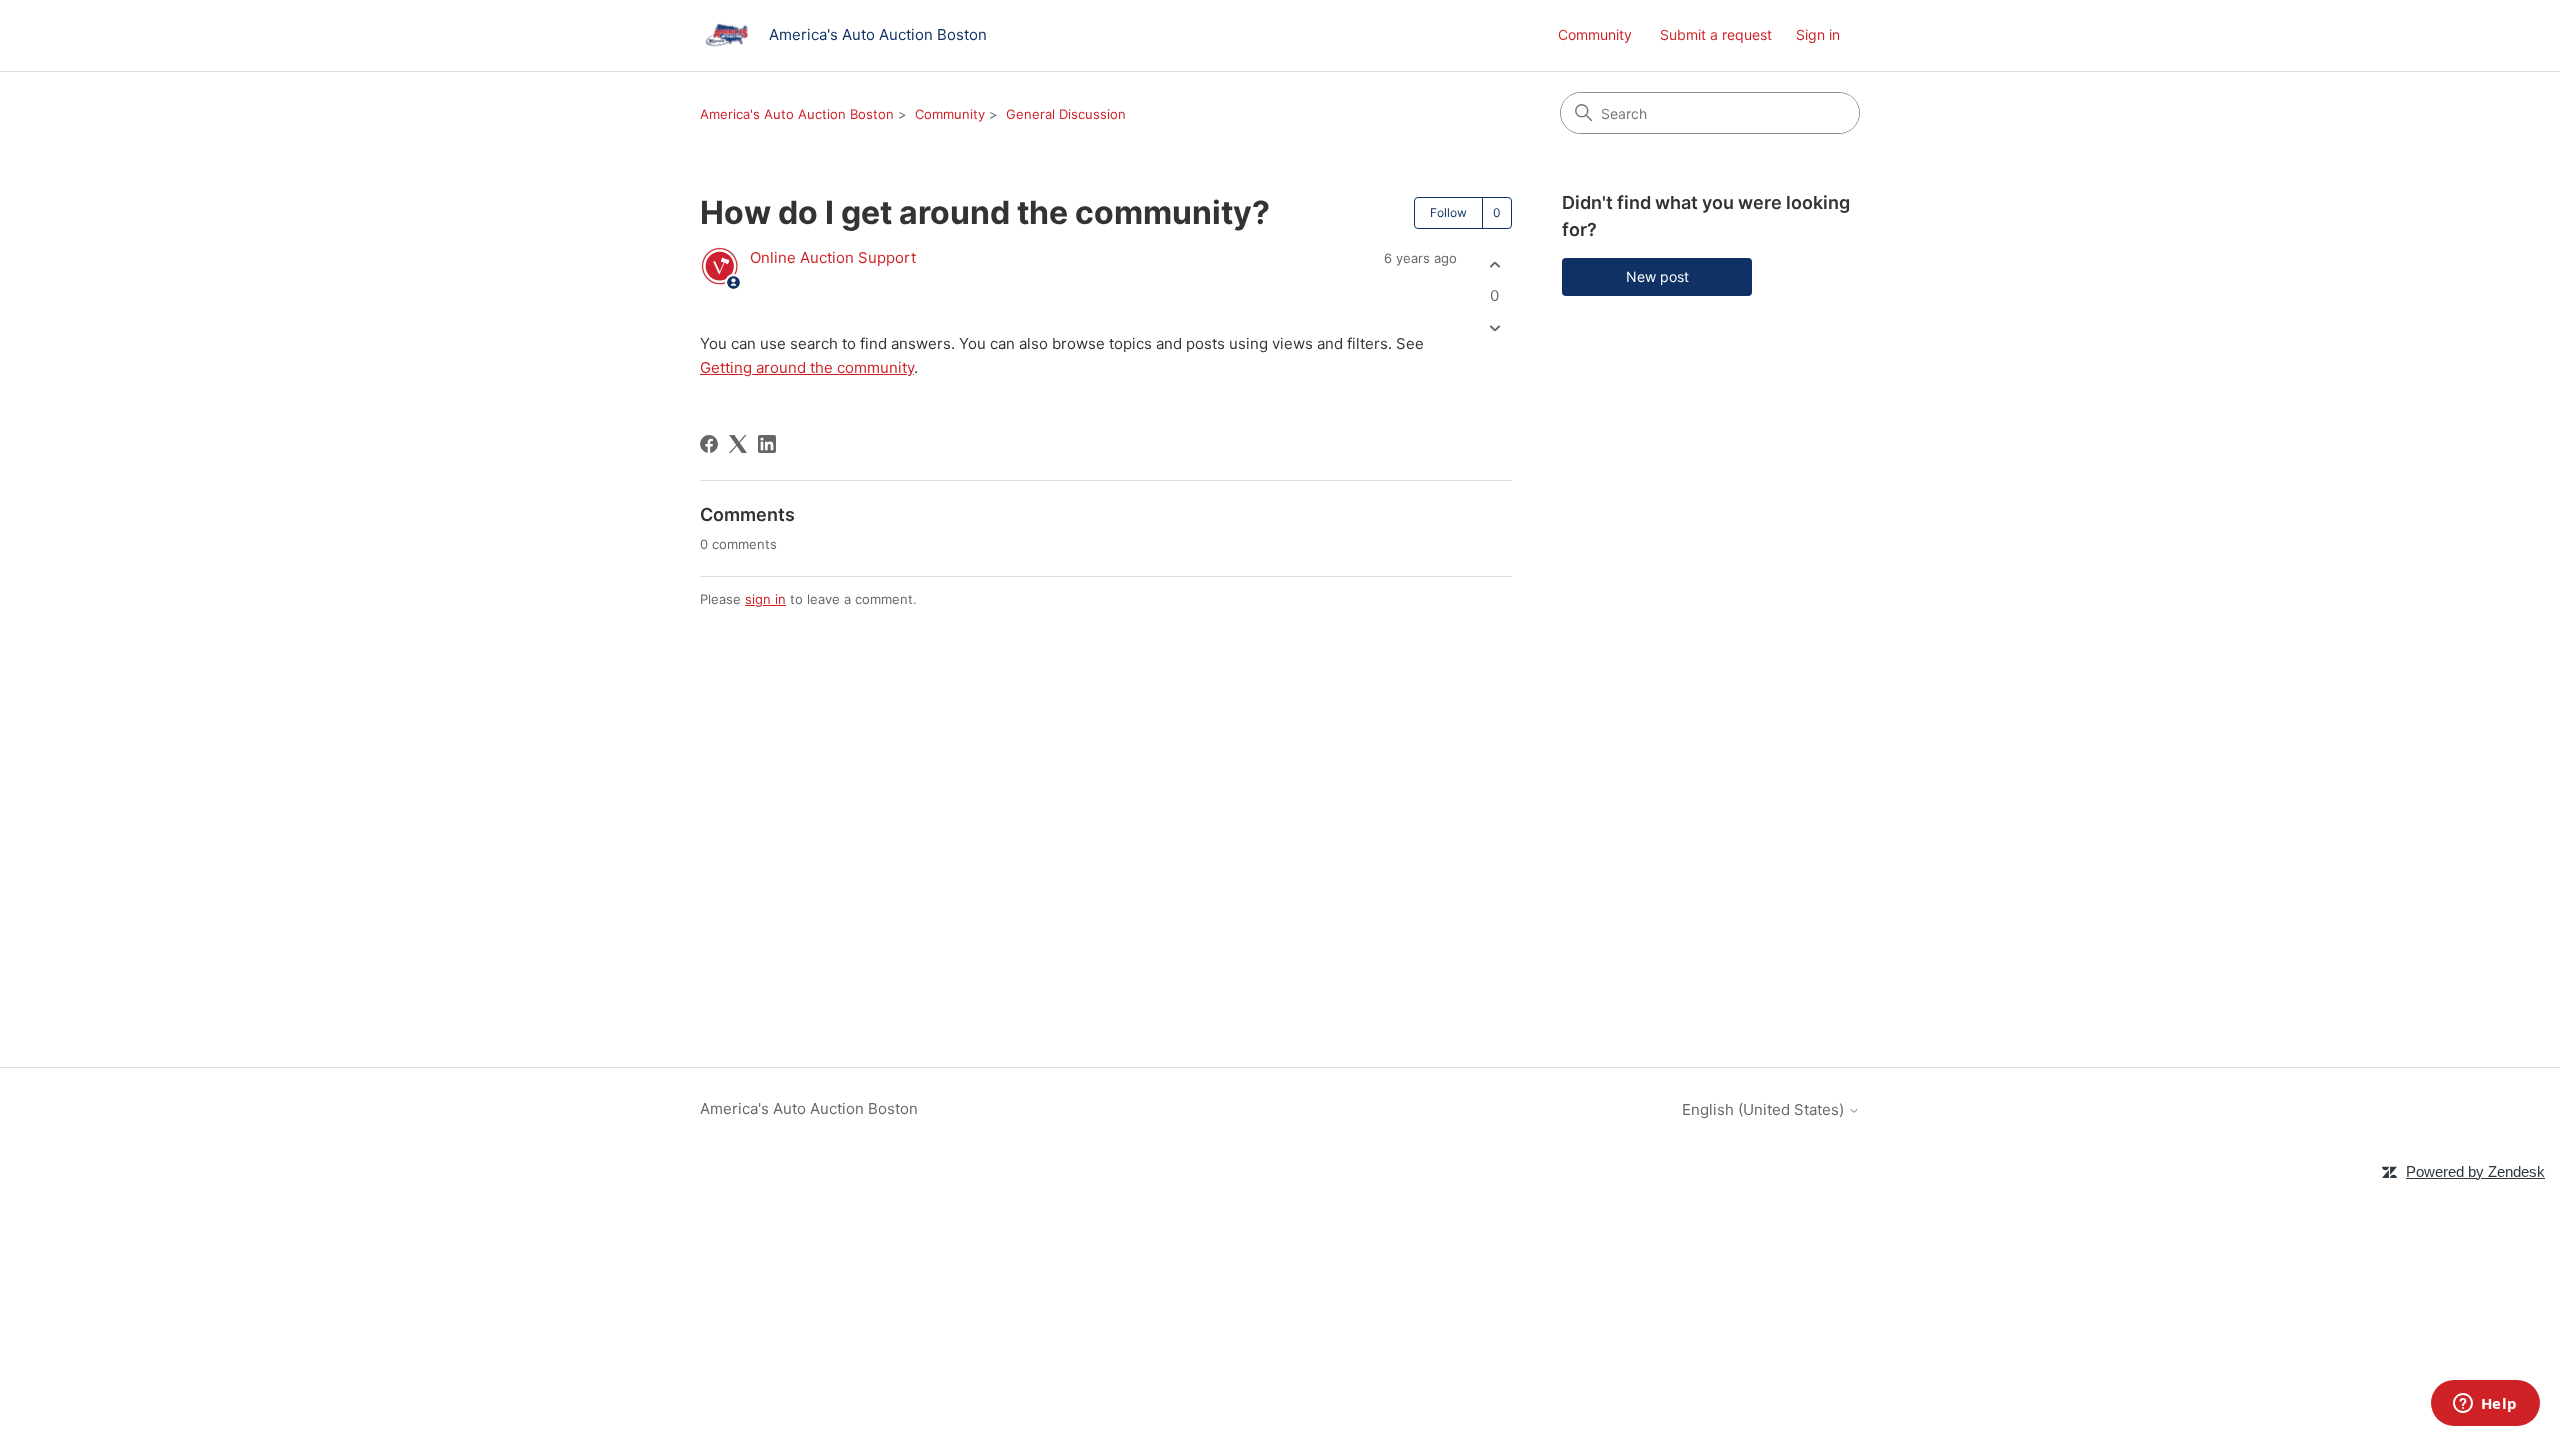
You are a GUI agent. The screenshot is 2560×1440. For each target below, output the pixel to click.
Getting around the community (807, 367)
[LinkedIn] (767, 444)
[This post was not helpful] (1494, 328)
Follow (1448, 212)
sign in (765, 599)
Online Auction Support (833, 257)
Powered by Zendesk (2475, 1171)
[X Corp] (738, 444)
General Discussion (1066, 114)
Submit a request (1716, 34)
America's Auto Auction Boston (797, 114)
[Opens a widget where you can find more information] (2485, 1405)
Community (1595, 34)
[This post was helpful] (1494, 264)
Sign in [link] (1818, 34)
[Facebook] (709, 444)
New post (1657, 276)
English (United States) (1765, 1109)
